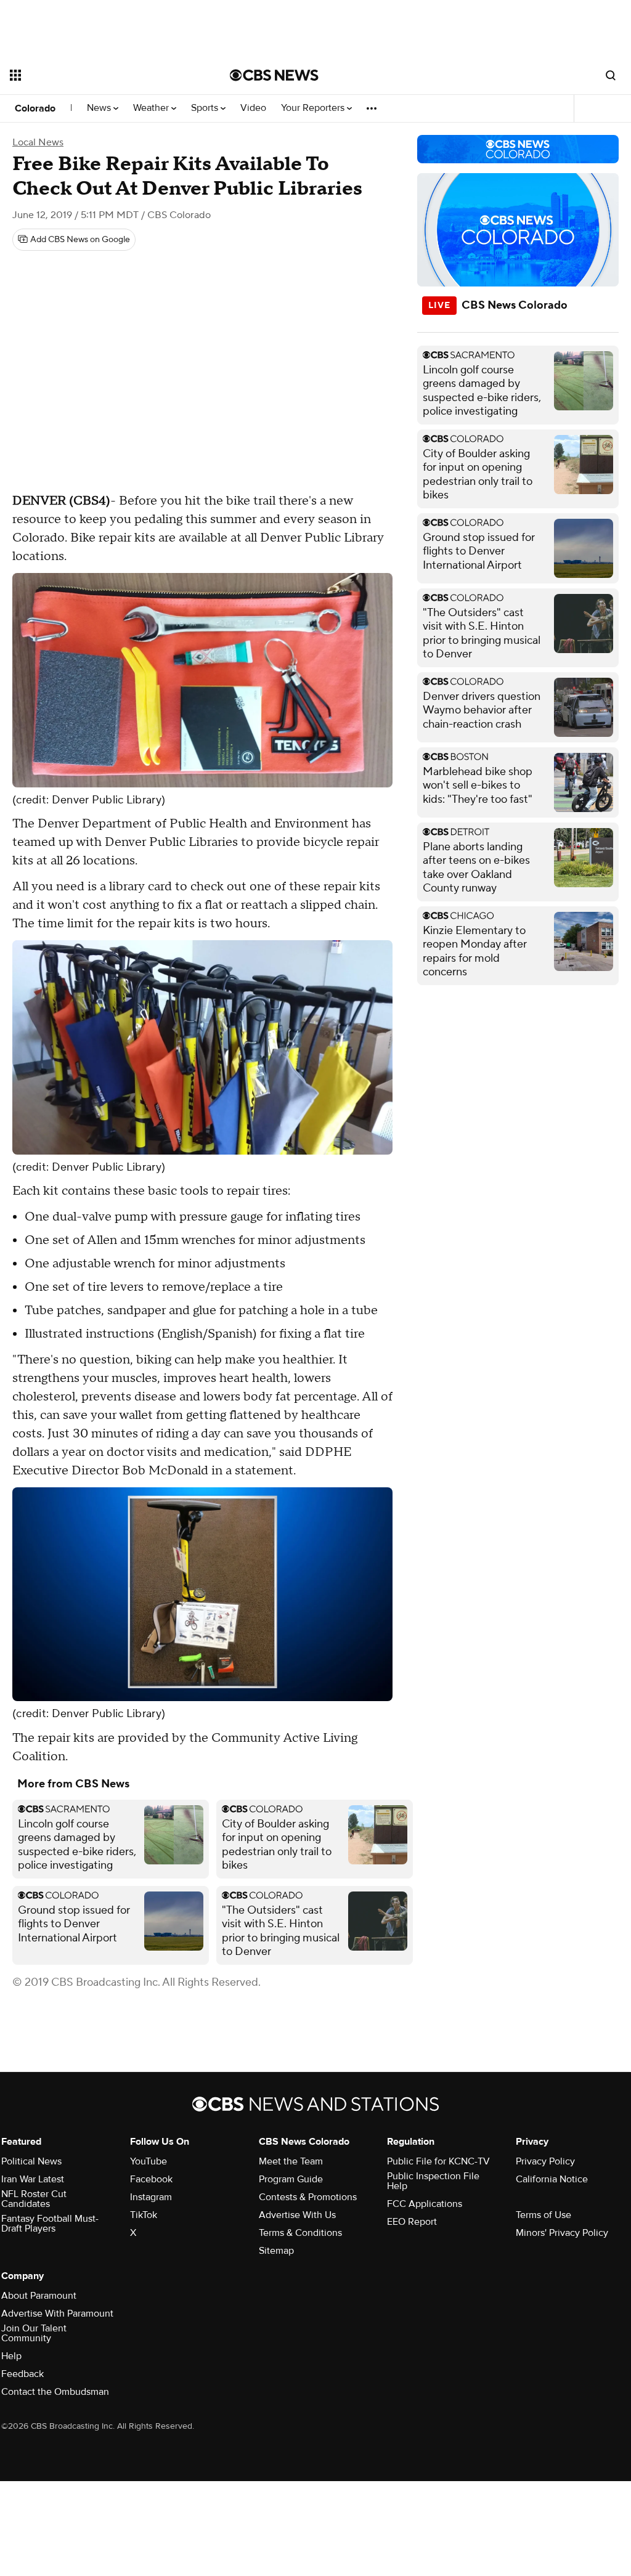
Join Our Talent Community (34, 2333)
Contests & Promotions (308, 2197)
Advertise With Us (297, 2215)
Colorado (35, 108)
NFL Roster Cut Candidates (34, 2199)
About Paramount (39, 2296)
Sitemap (276, 2251)
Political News (31, 2161)
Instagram (151, 2197)
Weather (152, 108)
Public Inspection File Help (433, 2181)
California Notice (552, 2179)
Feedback (22, 2374)
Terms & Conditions (300, 2233)
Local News (38, 142)
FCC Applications (425, 2204)
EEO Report (412, 2222)
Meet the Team (291, 2161)
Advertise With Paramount (57, 2314)
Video (253, 108)
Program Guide (291, 2179)
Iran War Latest (33, 2179)
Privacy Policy (545, 2161)
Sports (206, 108)
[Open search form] (611, 75)
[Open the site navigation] (98, 75)
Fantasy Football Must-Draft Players (50, 2224)
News (100, 108)
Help (11, 2356)
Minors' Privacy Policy (562, 2233)
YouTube (149, 2161)
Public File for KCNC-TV (438, 2161)
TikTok (144, 2215)
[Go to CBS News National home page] (274, 75)
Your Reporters (314, 108)
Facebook (151, 2179)
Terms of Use (543, 2215)
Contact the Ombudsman (55, 2392)
